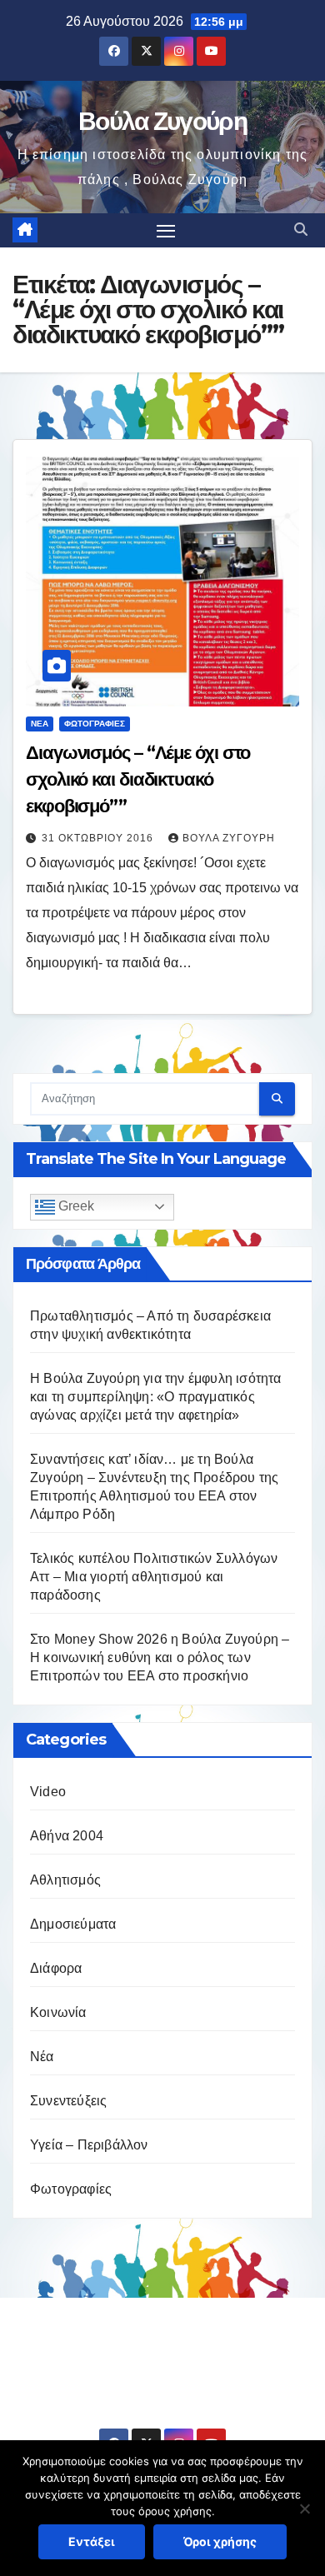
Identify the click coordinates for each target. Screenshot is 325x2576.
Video (48, 1792)
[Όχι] (304, 2509)
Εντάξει (92, 2541)
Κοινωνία (58, 2012)
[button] (301, 230)
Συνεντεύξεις (68, 2101)
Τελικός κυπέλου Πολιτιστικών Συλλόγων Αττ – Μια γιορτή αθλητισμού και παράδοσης (154, 1577)
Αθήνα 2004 (67, 1836)
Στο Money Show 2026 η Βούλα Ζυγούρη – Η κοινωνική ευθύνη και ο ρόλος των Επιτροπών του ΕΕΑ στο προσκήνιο (160, 1657)
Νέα (40, 724)
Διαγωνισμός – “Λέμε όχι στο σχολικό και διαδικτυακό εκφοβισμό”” (138, 779)
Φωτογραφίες (95, 724)
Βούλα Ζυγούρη (162, 121)
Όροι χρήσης (220, 2541)
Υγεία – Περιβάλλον (89, 2145)
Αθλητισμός (65, 1880)
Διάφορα (56, 1968)
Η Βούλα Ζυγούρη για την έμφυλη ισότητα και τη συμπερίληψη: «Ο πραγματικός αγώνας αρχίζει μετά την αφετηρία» (156, 1397)
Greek (75, 1206)
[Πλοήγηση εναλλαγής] (166, 231)
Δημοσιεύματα (73, 1924)
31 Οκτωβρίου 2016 (99, 838)
